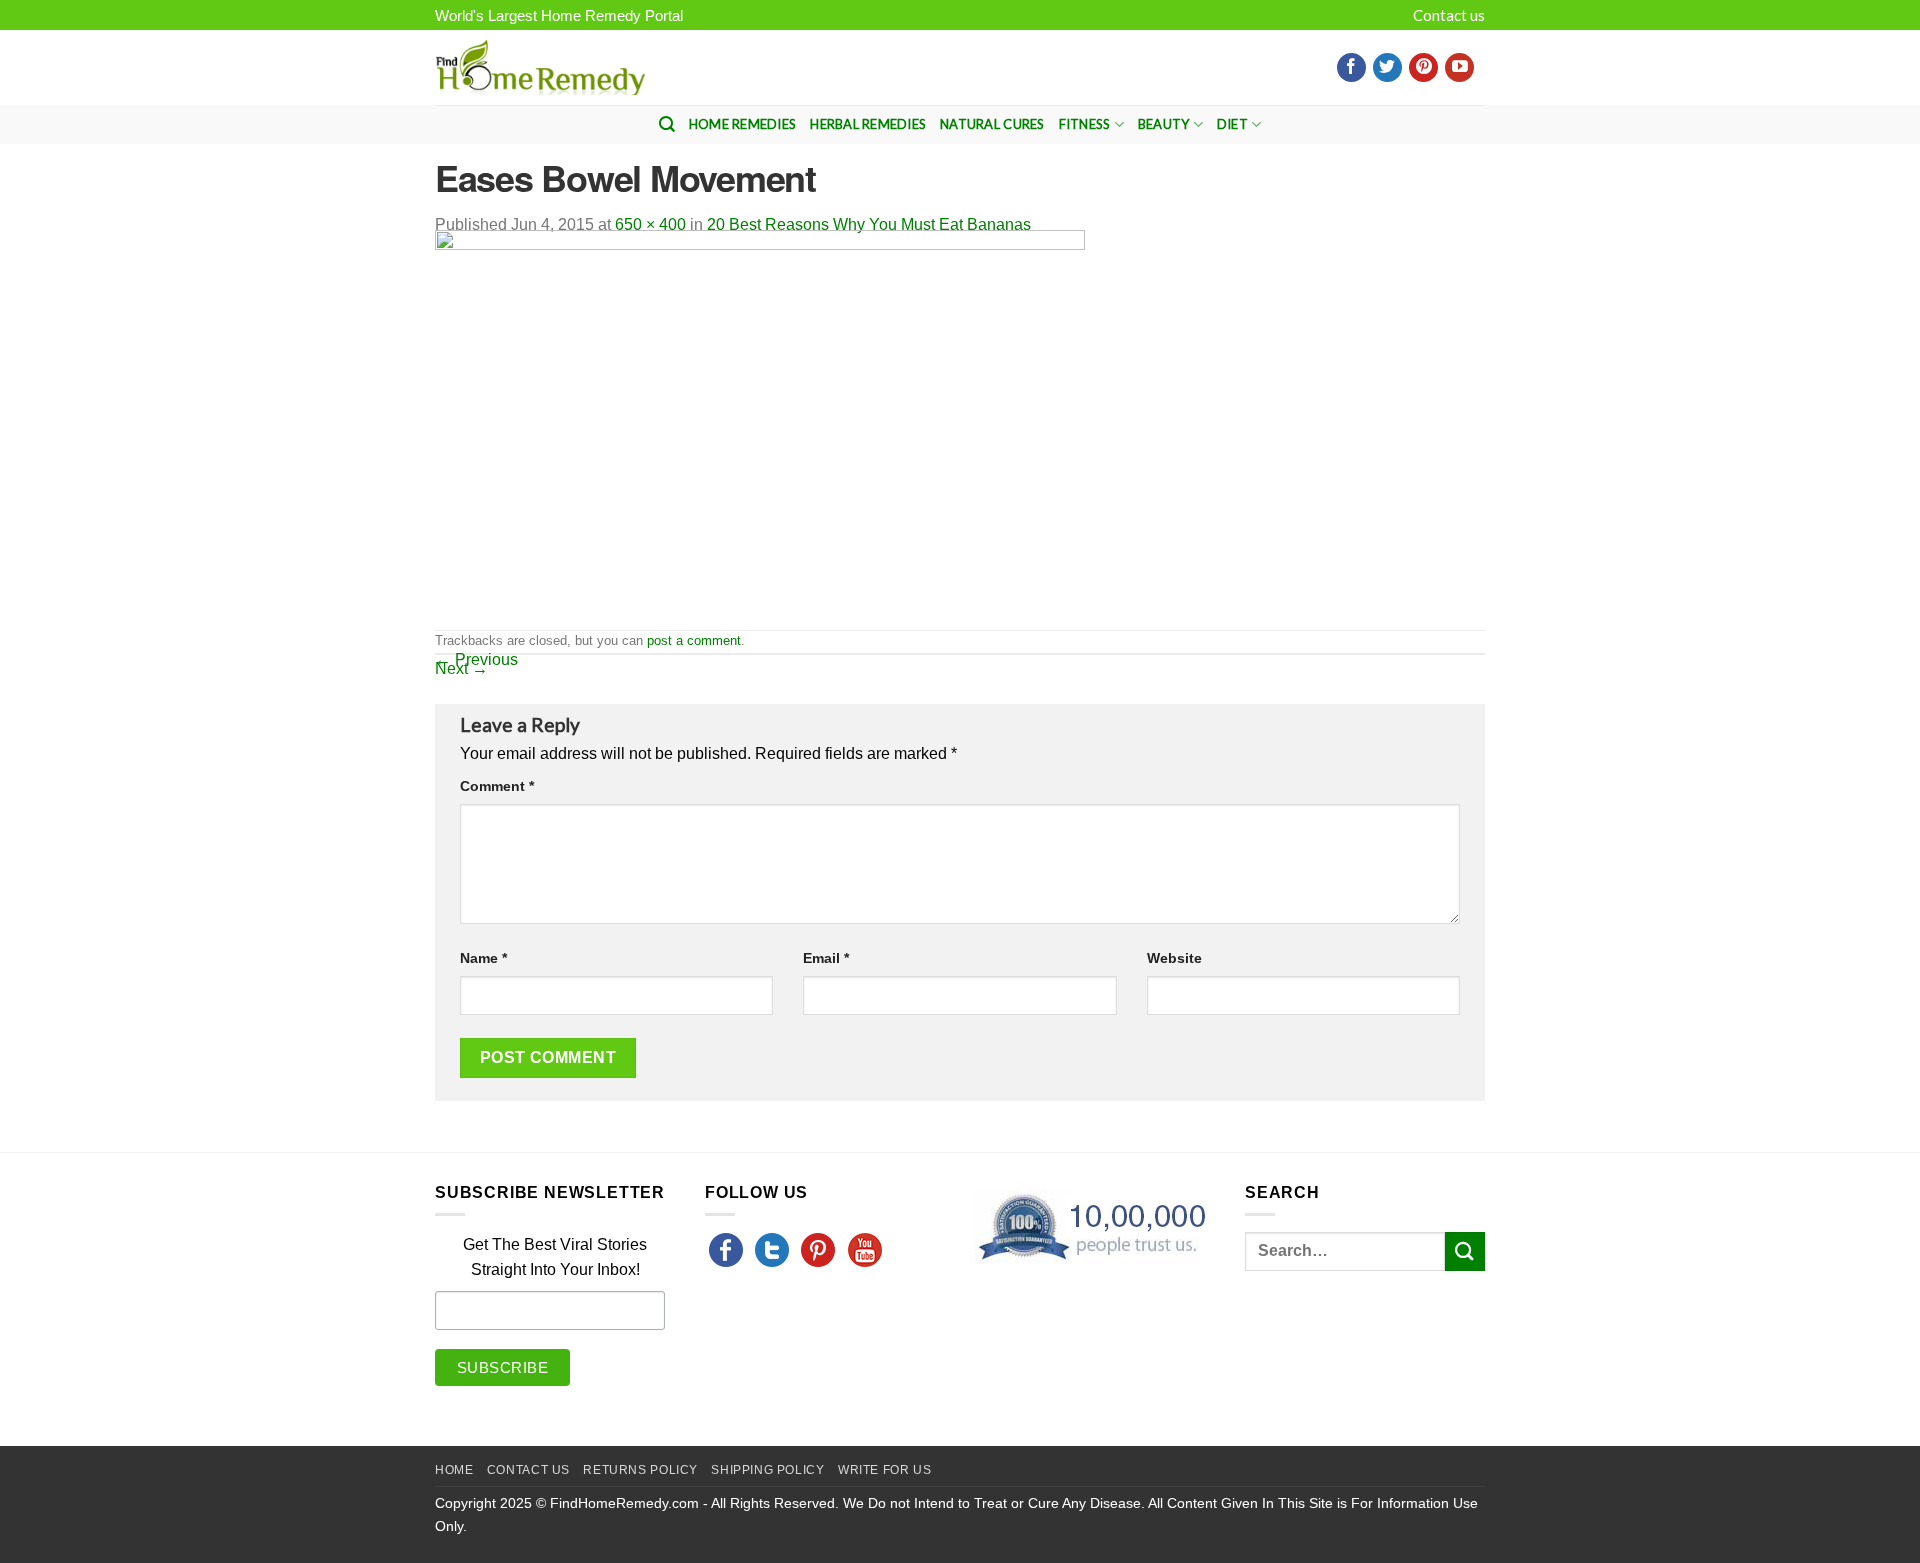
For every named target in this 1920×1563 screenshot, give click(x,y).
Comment (497, 786)
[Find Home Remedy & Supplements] (540, 68)
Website (1174, 958)
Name (483, 958)
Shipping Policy (767, 1470)
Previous (476, 659)
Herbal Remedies (868, 124)
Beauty (1164, 124)
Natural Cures (992, 124)
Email (826, 958)
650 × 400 (650, 224)
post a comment (694, 640)
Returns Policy (640, 1470)
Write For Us (884, 1470)
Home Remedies (742, 124)
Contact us (1449, 15)
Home (454, 1470)
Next (461, 668)
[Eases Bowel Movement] (760, 428)
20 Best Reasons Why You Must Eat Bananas (869, 224)
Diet (1232, 124)
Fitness (1085, 124)
